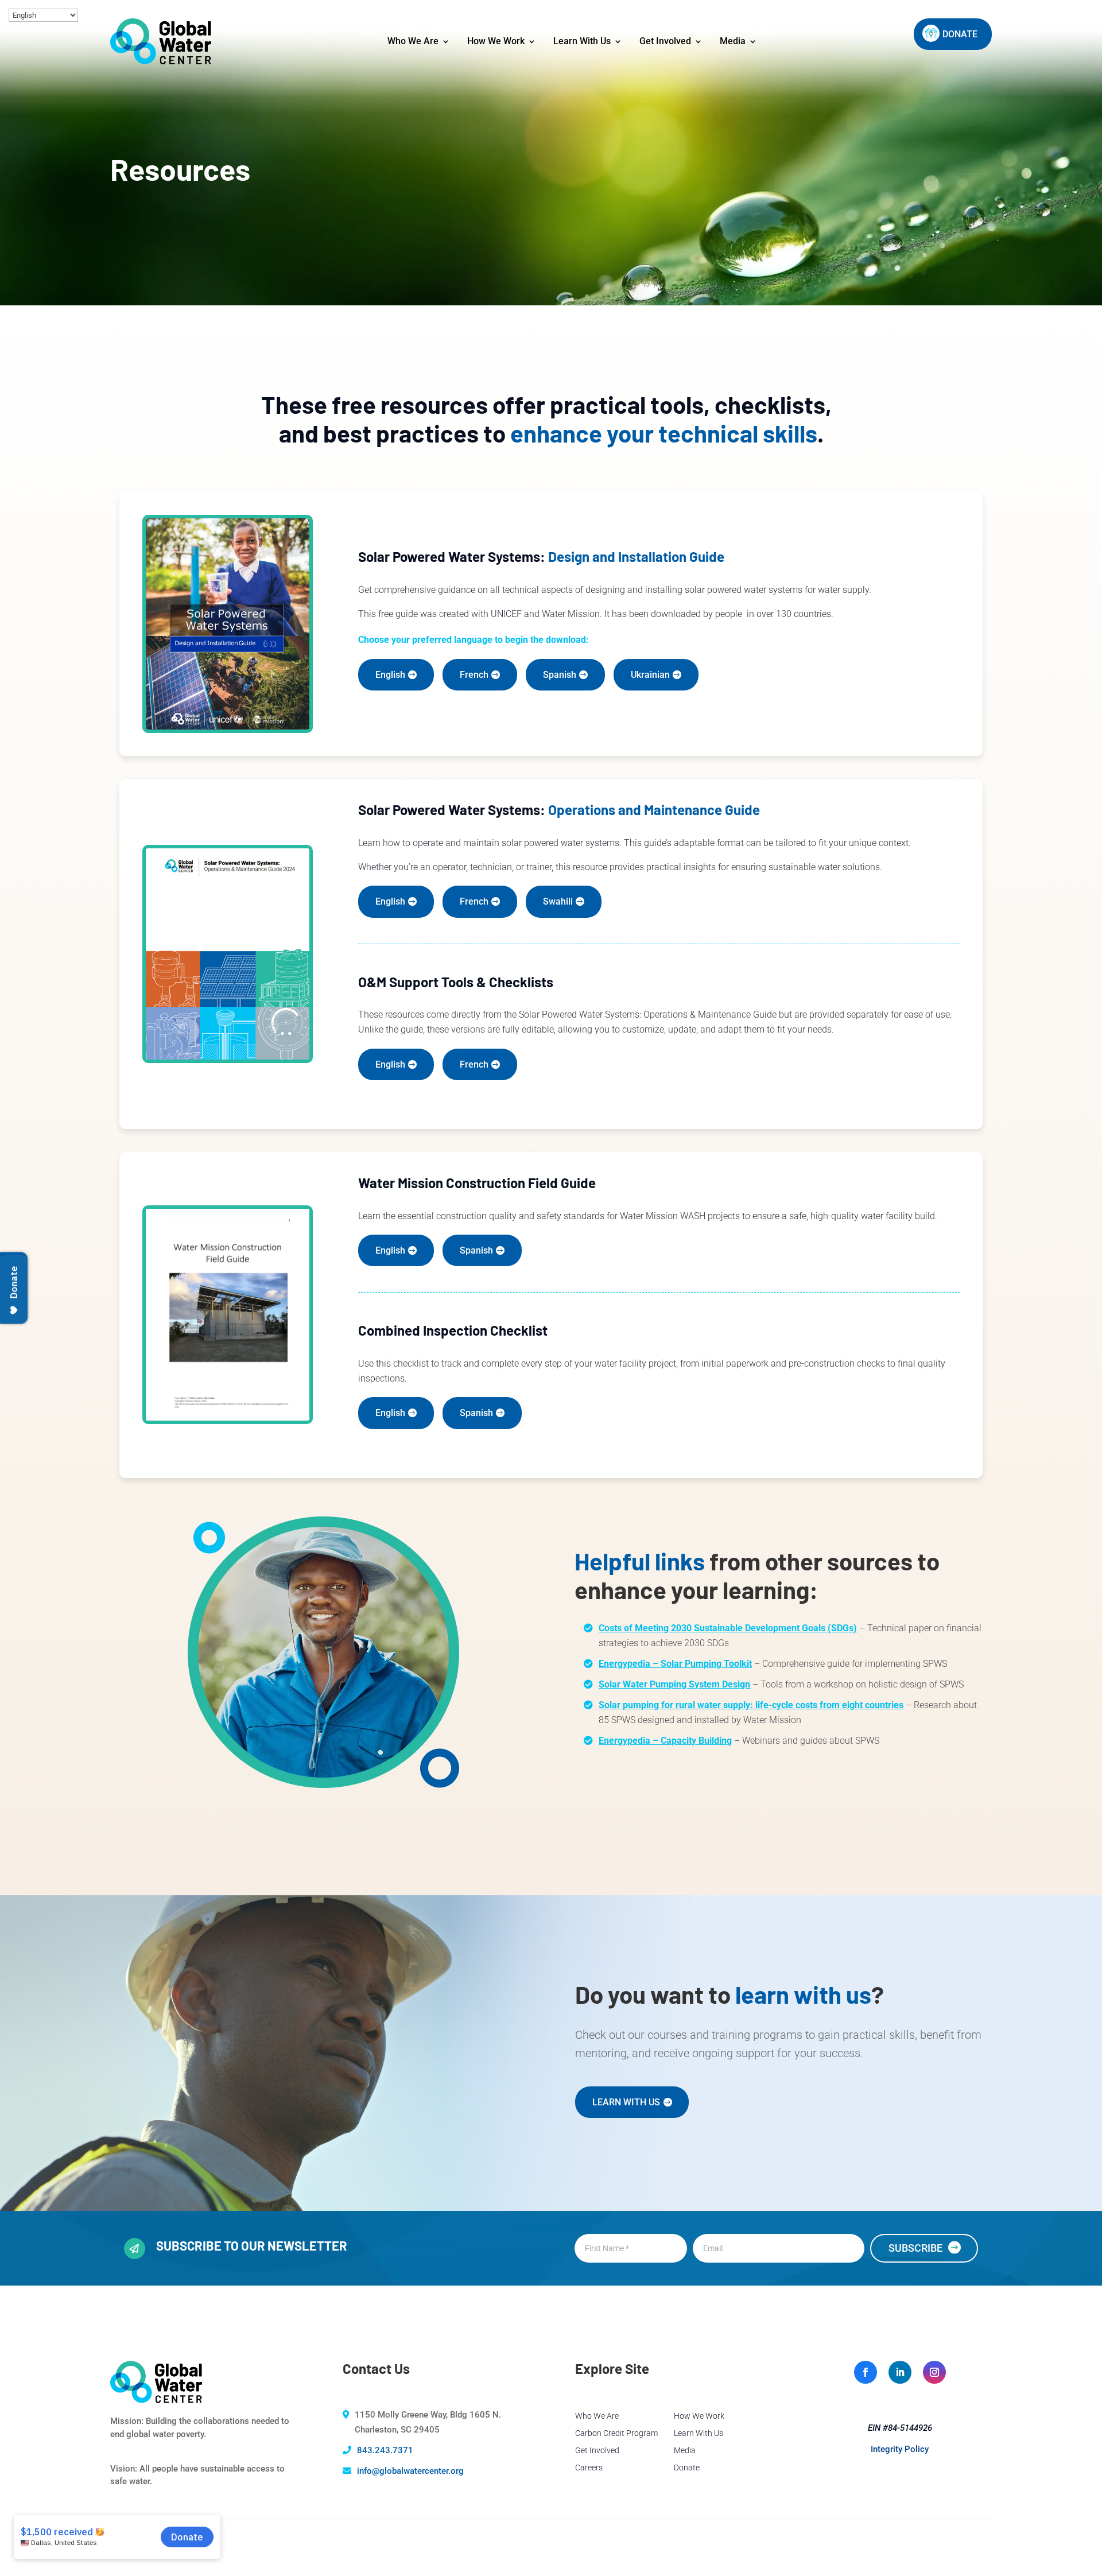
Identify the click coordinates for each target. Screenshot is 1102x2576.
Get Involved (665, 41)
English (390, 675)
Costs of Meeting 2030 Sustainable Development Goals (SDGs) (728, 1628)
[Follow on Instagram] (934, 2372)
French (474, 675)
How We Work (496, 41)
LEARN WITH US (626, 2102)
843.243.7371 (385, 2450)
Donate (687, 2468)
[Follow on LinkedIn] (900, 2372)
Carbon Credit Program (616, 2433)
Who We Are (413, 41)
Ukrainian (650, 675)
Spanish (560, 675)
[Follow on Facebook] (866, 2372)
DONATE (960, 34)
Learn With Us (582, 41)
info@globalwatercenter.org (410, 2471)
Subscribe (915, 2248)
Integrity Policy (900, 2449)
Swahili (558, 901)
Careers (589, 2468)
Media (733, 41)
